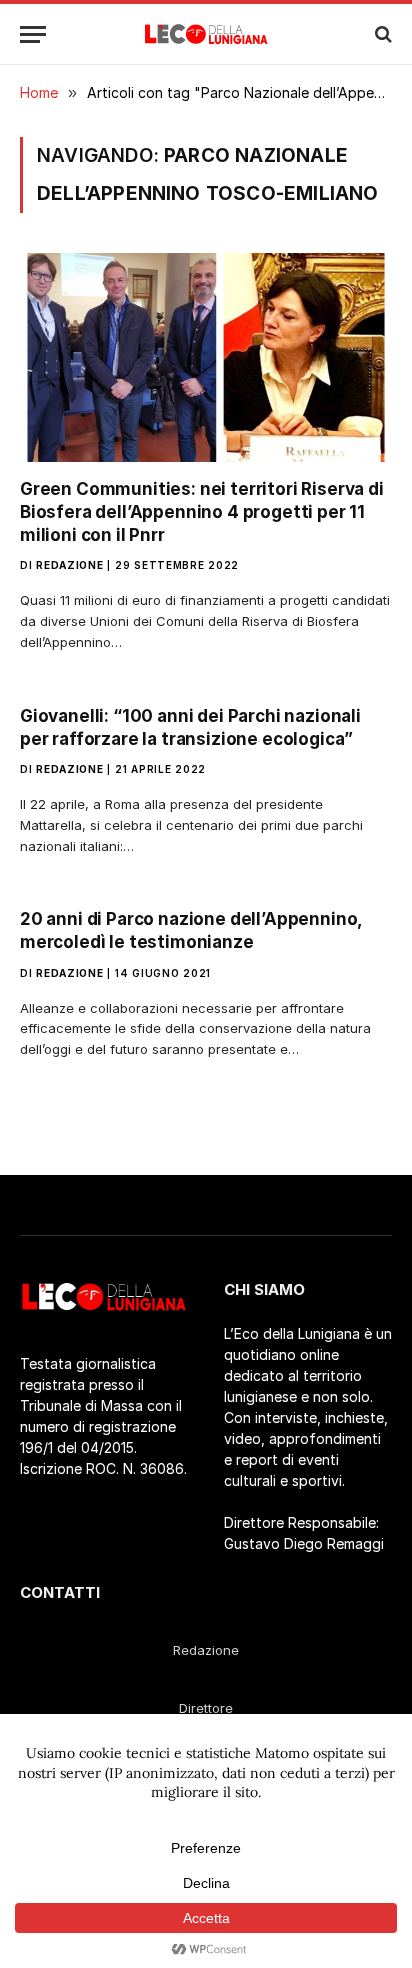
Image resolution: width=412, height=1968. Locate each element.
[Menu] (33, 34)
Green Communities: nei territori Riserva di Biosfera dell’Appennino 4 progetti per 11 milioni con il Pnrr (202, 512)
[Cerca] (381, 34)
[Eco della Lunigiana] (206, 34)
